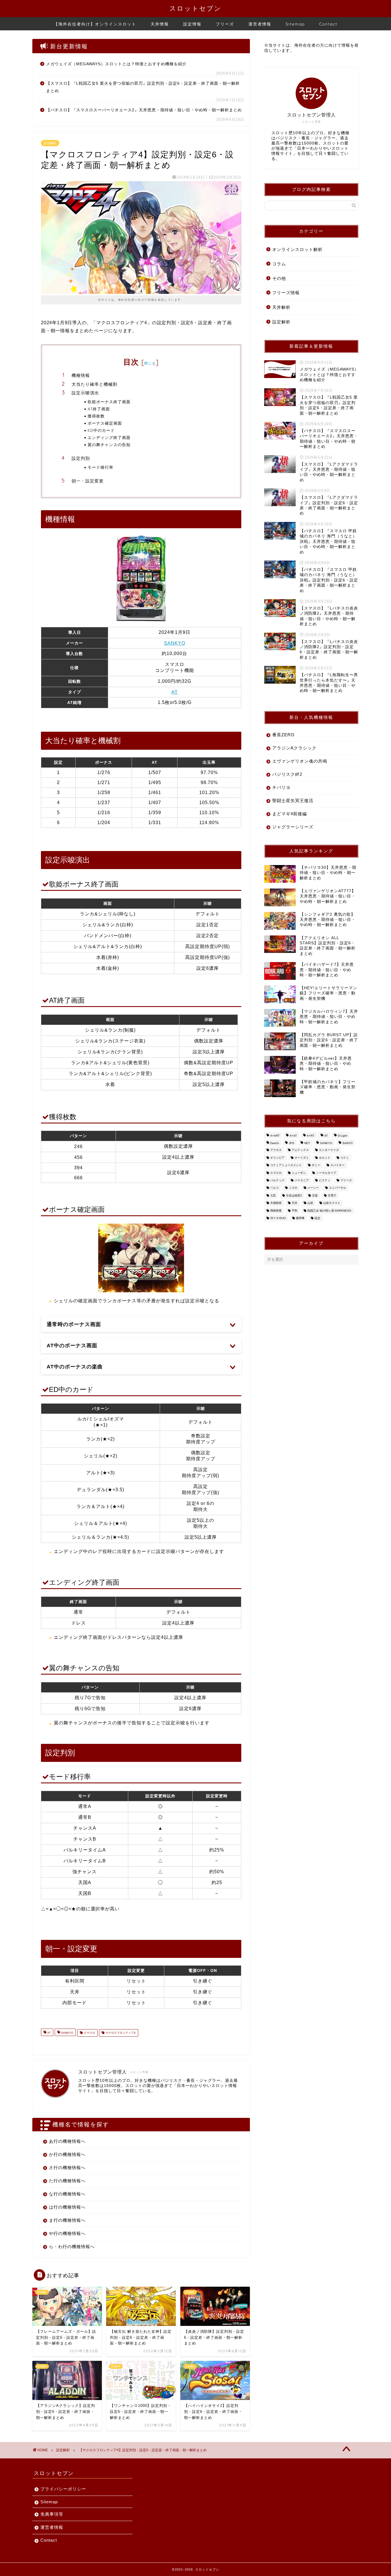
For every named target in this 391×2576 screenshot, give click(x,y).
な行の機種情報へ (67, 2194)
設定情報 (192, 24)
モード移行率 (100, 467)
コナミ (345, 1158)
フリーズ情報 (286, 293)
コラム (279, 264)
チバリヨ (281, 787)
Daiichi (275, 1143)
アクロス (276, 1150)
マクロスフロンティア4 (120, 2033)
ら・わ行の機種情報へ (72, 2246)
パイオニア (302, 1180)
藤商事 (300, 1218)
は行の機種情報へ (67, 2207)
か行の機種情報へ (67, 2154)
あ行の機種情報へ (67, 2141)
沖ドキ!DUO (278, 1218)
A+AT (293, 1136)
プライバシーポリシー (63, 2489)
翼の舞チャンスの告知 (109, 445)
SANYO (347, 1143)
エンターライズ (329, 1150)
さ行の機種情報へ (67, 2168)
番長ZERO (283, 735)
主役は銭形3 (294, 1195)
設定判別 (81, 458)
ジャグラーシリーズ (293, 827)
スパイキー (337, 1165)
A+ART (275, 1136)
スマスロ (89, 2033)
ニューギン (299, 1173)
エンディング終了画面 (109, 437)
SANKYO (175, 643)
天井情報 (160, 24)
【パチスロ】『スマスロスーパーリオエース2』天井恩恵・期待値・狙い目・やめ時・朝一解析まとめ (144, 110)
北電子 (332, 1195)
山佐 (310, 1203)
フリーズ (225, 24)
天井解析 (281, 307)
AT (175, 692)
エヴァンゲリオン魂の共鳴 (300, 761)
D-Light (342, 1136)
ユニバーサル (337, 1188)
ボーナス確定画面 (105, 423)
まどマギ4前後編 (290, 814)
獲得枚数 (96, 416)
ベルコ (275, 1188)
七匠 (273, 1195)
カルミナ (325, 1158)
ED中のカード (101, 430)
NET (307, 1143)
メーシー (313, 1188)
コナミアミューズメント (286, 1165)
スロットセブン (195, 8)
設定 (317, 1218)
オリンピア (277, 1158)
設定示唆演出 (85, 393)
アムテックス (300, 1150)
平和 (295, 1211)
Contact (328, 24)
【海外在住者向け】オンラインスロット (95, 24)
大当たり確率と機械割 (94, 384)
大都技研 (276, 1203)
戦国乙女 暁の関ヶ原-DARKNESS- (330, 1211)
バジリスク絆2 (287, 774)
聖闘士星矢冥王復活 (293, 801)
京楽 (315, 1195)
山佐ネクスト (332, 1203)
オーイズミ (302, 1158)
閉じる (150, 363)
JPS (292, 1143)
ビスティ (325, 1180)
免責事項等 (52, 2514)
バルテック (277, 1180)
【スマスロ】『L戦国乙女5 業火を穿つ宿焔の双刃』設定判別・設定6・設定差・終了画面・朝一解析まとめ (143, 87)
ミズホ (293, 1188)
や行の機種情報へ (67, 2233)
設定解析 (50, 143)
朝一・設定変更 (88, 481)
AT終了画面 (99, 409)
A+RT (311, 1136)
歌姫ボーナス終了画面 (109, 402)
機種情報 (81, 375)
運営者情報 (260, 24)
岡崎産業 (276, 1211)
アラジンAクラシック (294, 748)
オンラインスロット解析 (297, 249)
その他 (279, 278)
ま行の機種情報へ (67, 2220)
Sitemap (295, 24)
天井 (295, 1203)
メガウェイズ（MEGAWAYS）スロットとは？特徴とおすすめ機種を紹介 (116, 64)
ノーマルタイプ (326, 1173)
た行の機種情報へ (67, 2181)
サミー (316, 1165)
